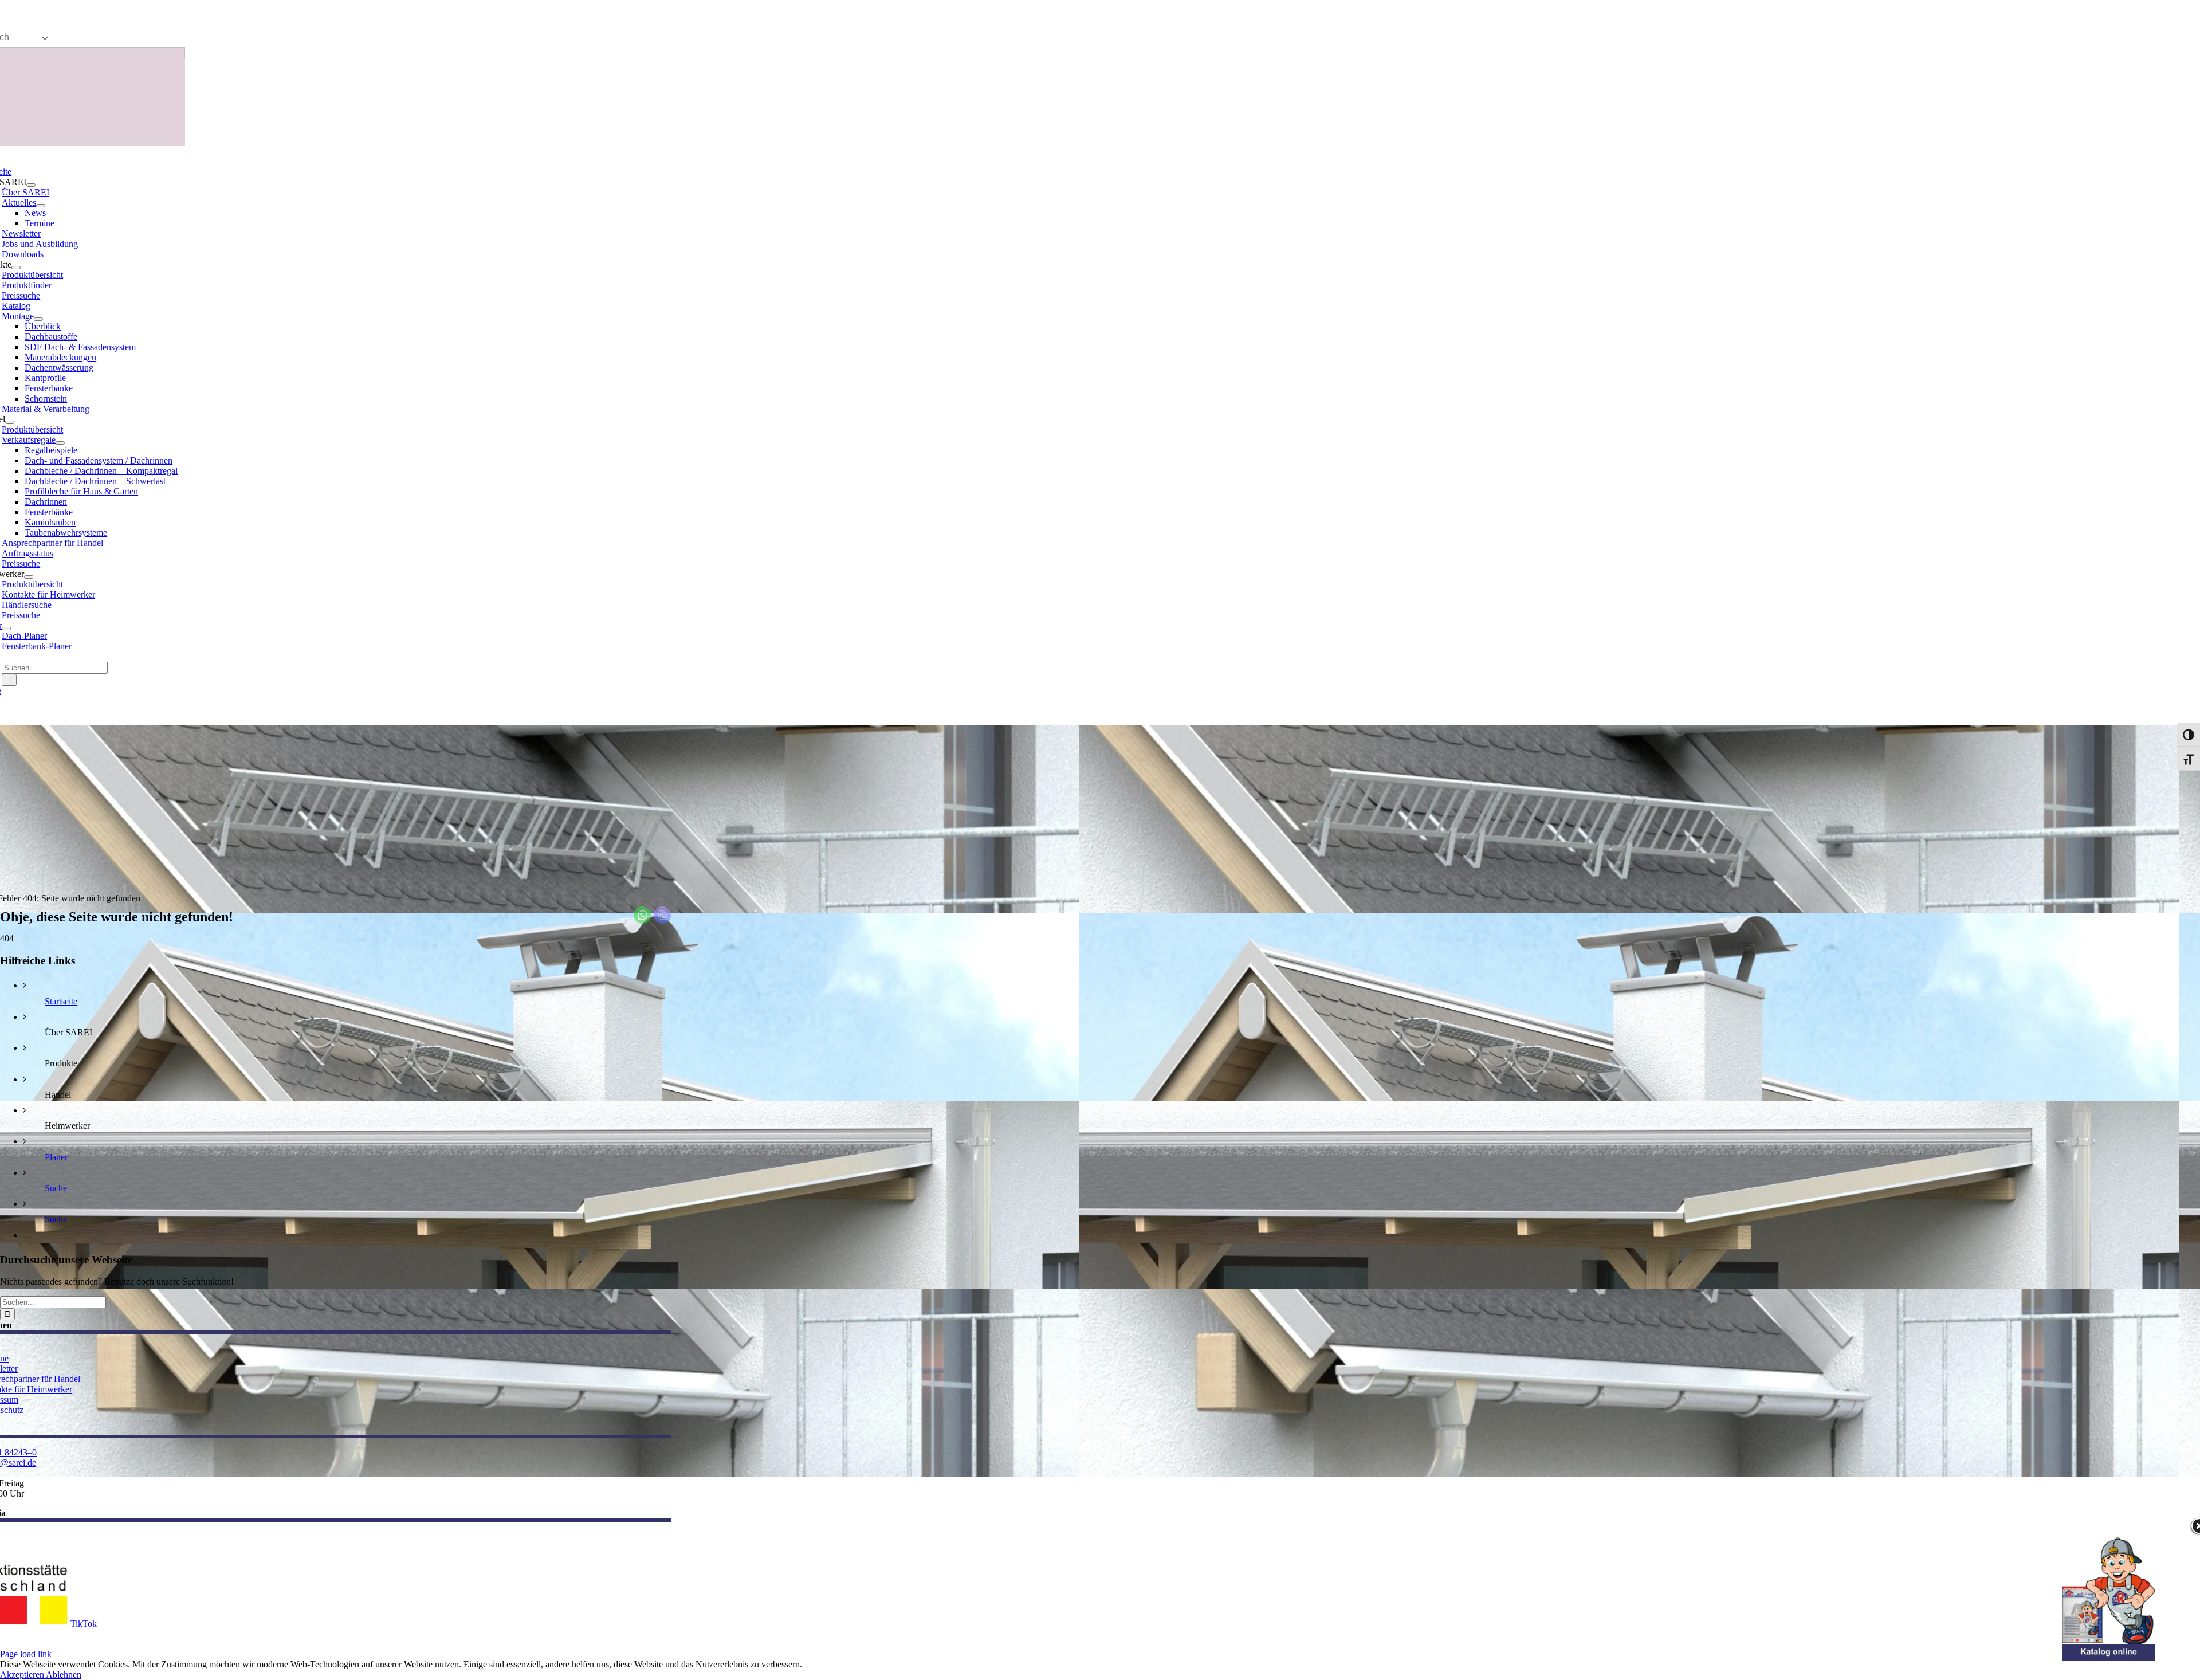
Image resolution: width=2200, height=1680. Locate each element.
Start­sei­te (61, 1001)
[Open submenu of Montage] (38, 319)
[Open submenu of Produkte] (16, 268)
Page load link (26, 1654)
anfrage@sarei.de (120, 14)
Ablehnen (64, 1675)
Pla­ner (56, 1157)
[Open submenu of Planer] (6, 629)
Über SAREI (68, 1032)
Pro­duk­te (61, 1063)
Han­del (58, 1095)
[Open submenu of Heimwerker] (29, 577)
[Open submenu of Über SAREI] (31, 185)
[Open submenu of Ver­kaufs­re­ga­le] (60, 443)
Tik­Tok (84, 1624)
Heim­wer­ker (67, 1126)
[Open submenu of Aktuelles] (41, 206)
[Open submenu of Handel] (10, 422)
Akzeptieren (23, 1675)
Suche (56, 1188)
